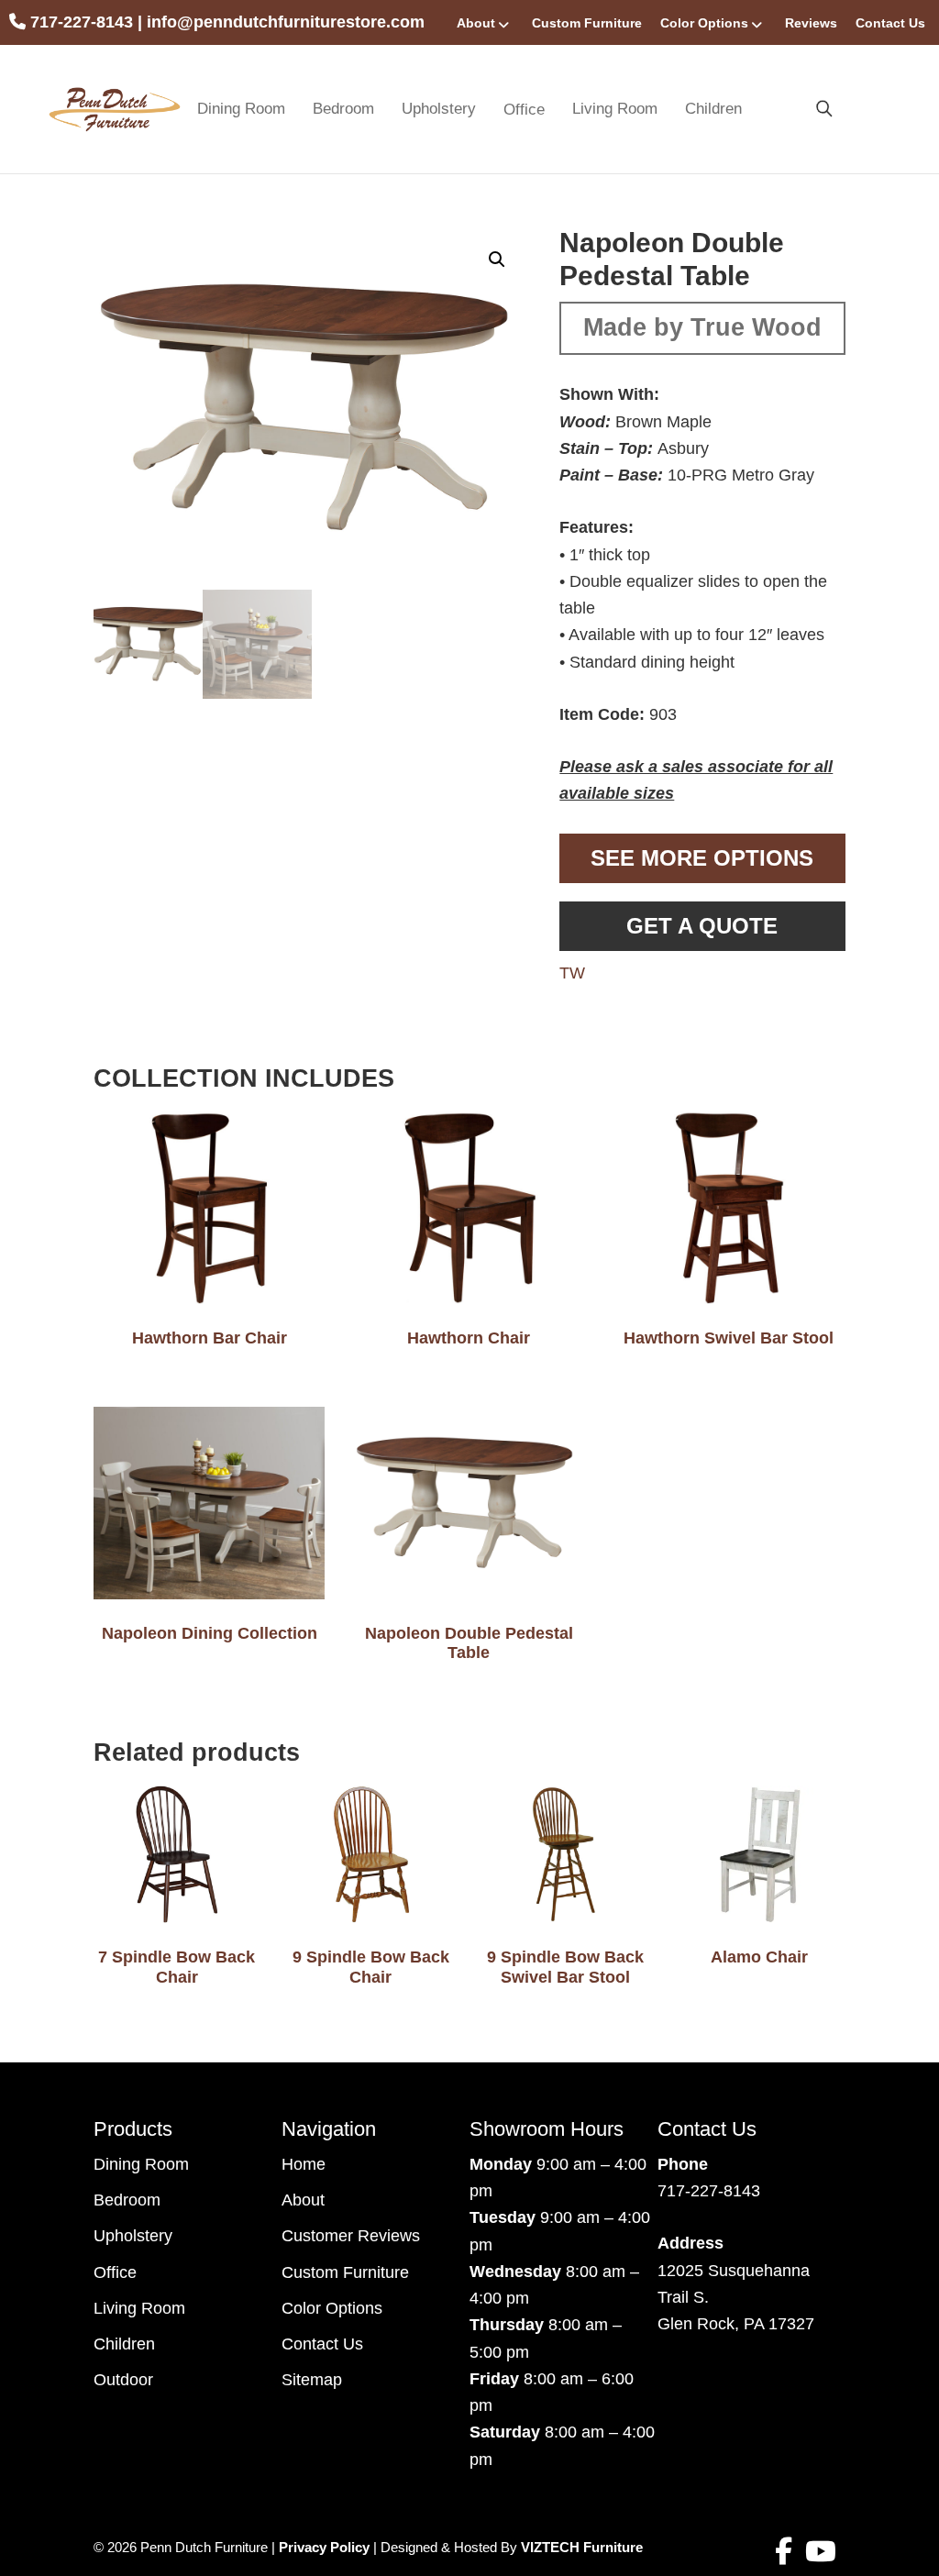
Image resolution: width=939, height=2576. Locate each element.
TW (572, 973)
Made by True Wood (702, 327)
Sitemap (312, 2380)
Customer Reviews (351, 2236)
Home (304, 2164)
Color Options (704, 23)
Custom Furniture (587, 23)
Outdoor (123, 2380)
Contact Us (890, 23)
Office (115, 2272)
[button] (497, 260)
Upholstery (439, 109)
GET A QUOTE (702, 926)
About (476, 23)
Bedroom (343, 109)
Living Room (615, 109)
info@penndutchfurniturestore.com (286, 22)
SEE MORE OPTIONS (702, 858)
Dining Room (241, 109)
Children (713, 109)
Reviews (811, 23)
